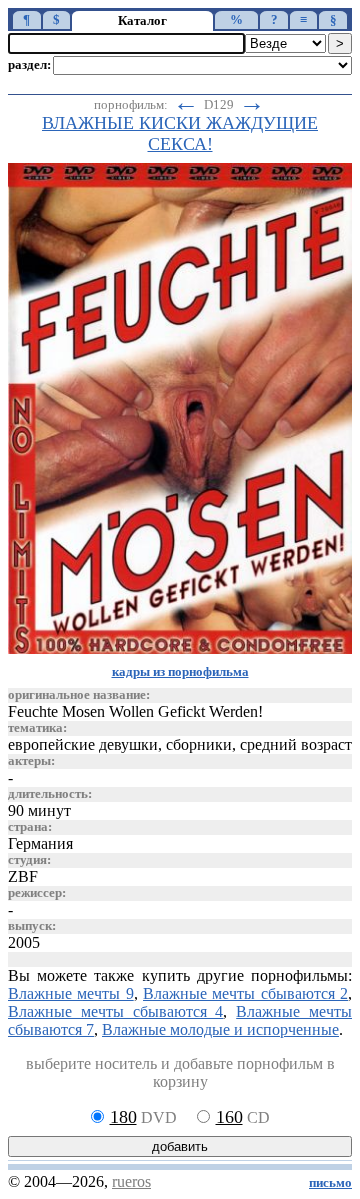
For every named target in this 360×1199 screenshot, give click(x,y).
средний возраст (296, 744)
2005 (24, 942)
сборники (199, 744)
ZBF (23, 876)
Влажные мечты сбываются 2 (245, 993)
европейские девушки (83, 744)
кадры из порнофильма (180, 672)
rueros (131, 1181)
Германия (40, 843)
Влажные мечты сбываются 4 (115, 1011)
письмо (330, 1183)
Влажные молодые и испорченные (220, 1029)
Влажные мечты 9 (71, 993)
